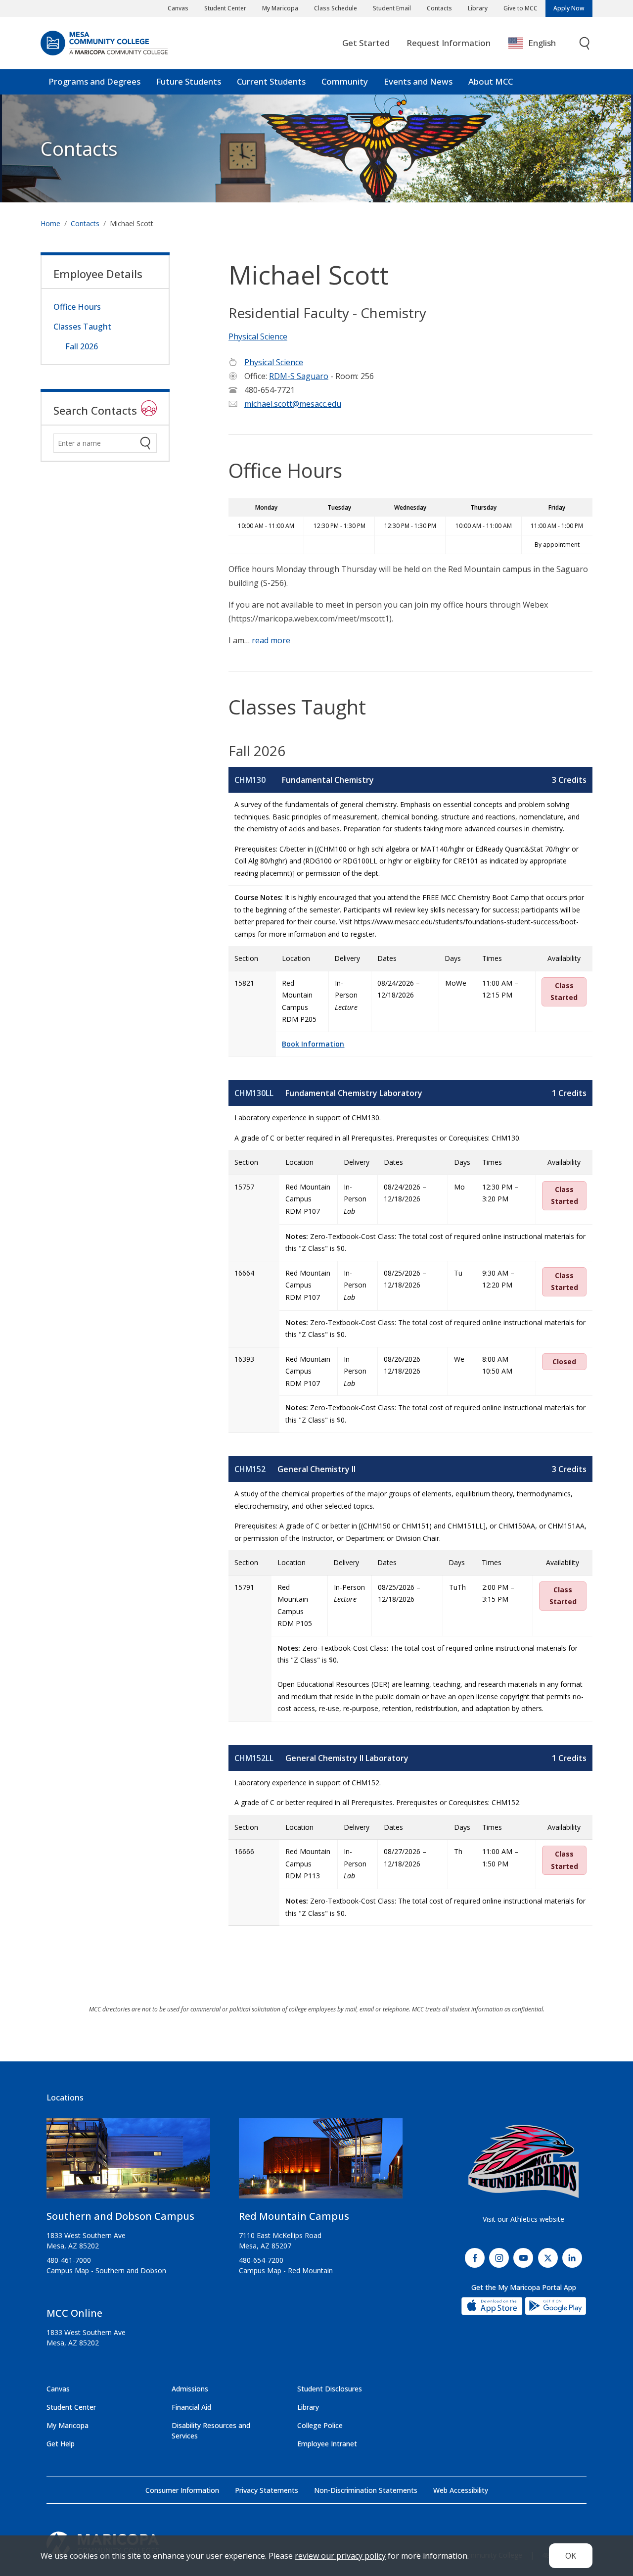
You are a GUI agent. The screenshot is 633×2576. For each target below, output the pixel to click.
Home (50, 223)
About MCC (491, 81)
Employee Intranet (327, 2444)
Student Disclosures (330, 2389)
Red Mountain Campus (294, 2216)
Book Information (313, 1044)
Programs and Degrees (94, 81)
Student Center (225, 8)
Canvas (178, 8)
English (542, 43)
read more (271, 640)
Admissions (190, 2389)
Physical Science (258, 336)
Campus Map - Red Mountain (286, 2270)
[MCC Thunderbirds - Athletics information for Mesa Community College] (523, 2161)
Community (345, 81)
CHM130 (250, 780)
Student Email (392, 8)
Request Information (449, 43)
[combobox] (539, 43)
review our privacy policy (340, 2556)
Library (478, 8)
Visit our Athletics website (523, 2219)
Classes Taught (82, 327)
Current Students (271, 81)
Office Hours (77, 307)
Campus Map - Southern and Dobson (106, 2270)
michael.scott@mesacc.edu (293, 404)
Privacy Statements (267, 2490)
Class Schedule (336, 8)
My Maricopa (280, 8)
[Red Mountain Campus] (321, 2162)
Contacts (439, 8)
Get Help (61, 2444)
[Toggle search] (585, 43)
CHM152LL (254, 1758)
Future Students (189, 81)
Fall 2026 (82, 346)
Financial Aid (191, 2407)
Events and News (418, 81)
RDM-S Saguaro (299, 376)
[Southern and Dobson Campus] (128, 2162)
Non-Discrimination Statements (366, 2490)
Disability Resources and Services (211, 2431)
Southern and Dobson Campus (120, 2216)
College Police (320, 2425)
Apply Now (569, 8)
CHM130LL (254, 1093)
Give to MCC (520, 8)
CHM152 (250, 1469)
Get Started (366, 43)
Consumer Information (182, 2490)
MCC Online (74, 2313)
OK (571, 2556)
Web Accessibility (461, 2490)
